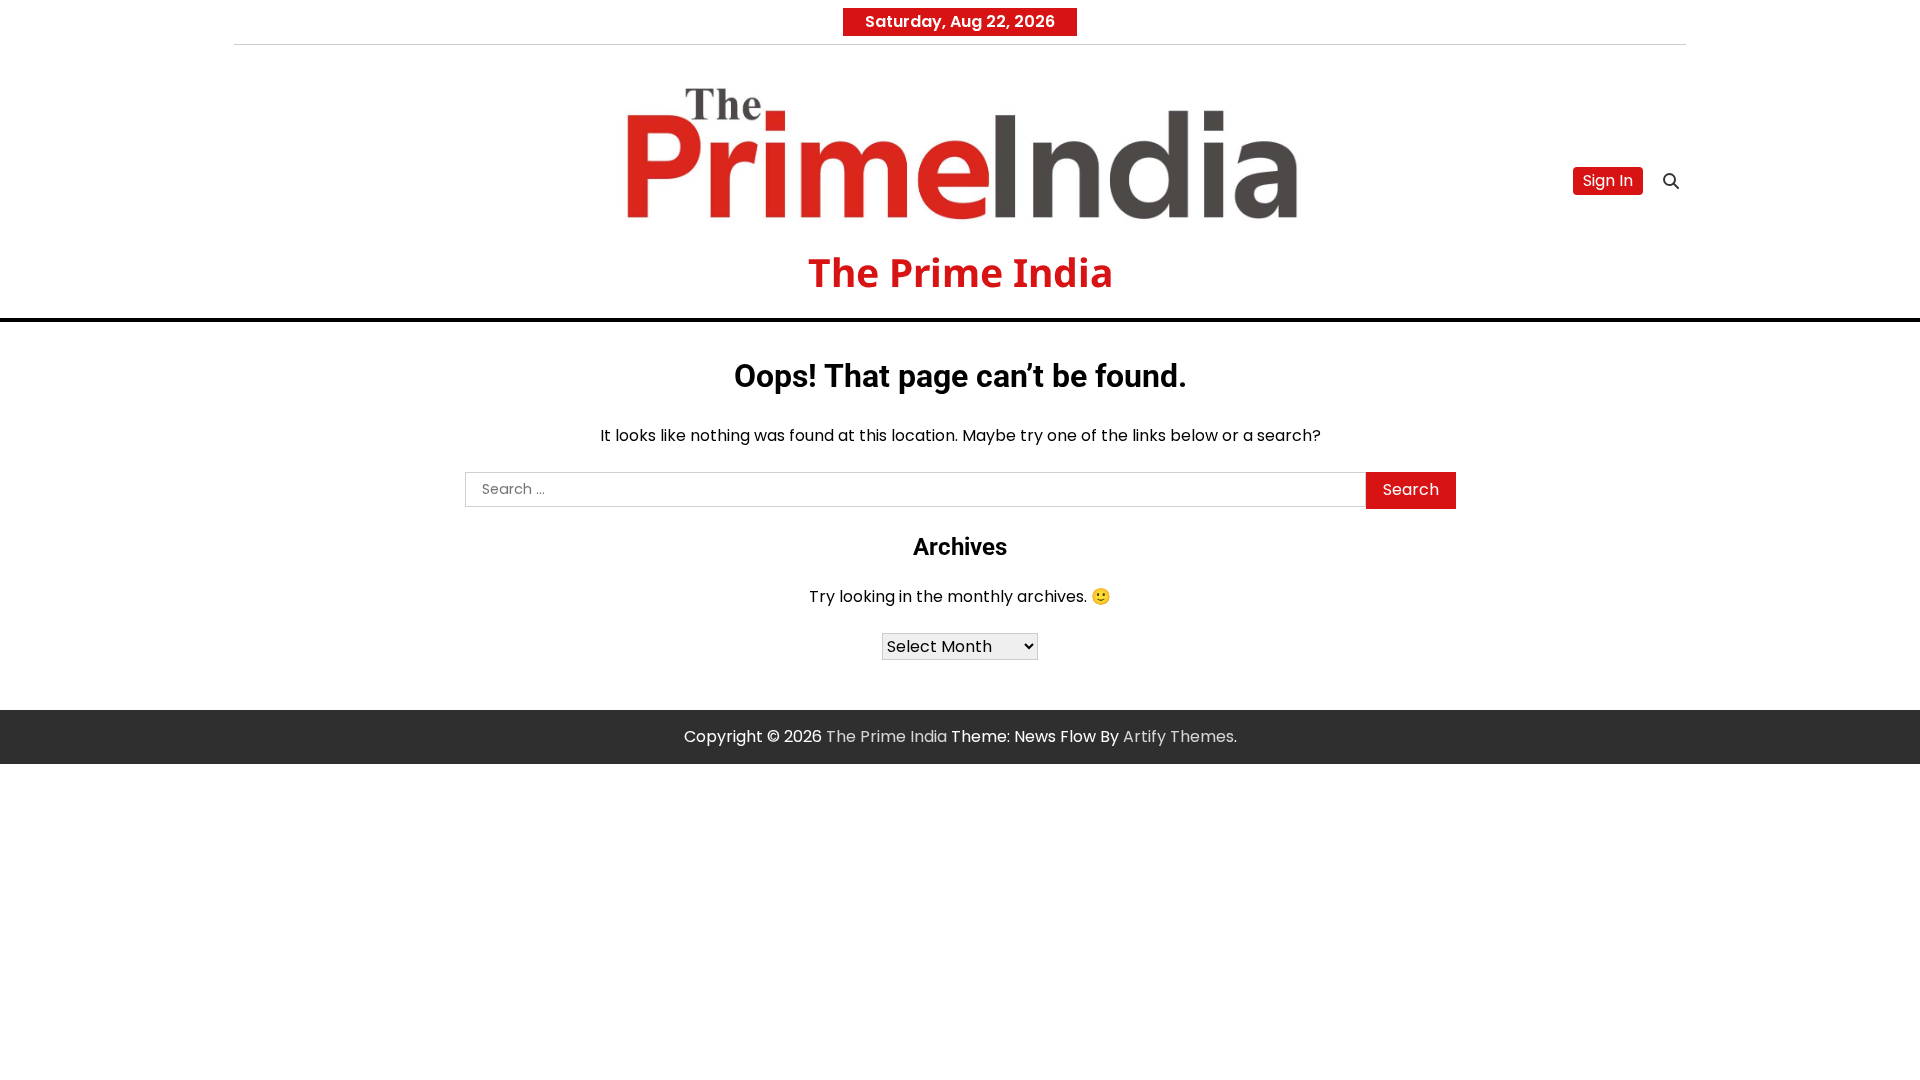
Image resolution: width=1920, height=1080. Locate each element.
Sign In (1608, 180)
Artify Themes (1178, 736)
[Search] (1671, 181)
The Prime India (960, 271)
